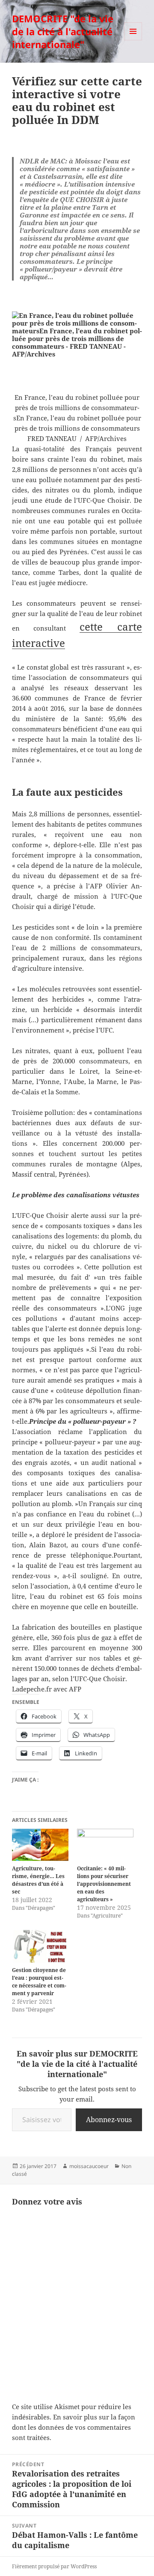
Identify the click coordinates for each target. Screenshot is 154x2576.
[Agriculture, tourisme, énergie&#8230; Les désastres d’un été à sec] (40, 1845)
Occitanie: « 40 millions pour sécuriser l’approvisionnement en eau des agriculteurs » (104, 1884)
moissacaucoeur (89, 2166)
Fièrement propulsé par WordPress (54, 2566)
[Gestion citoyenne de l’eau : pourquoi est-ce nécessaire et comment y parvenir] (40, 1946)
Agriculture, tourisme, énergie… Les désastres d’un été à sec (38, 1880)
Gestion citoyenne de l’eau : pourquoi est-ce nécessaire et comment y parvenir (39, 1982)
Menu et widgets (133, 40)
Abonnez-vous (109, 2120)
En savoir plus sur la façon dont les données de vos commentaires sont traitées (74, 2427)
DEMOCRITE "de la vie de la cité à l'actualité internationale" (63, 31)
